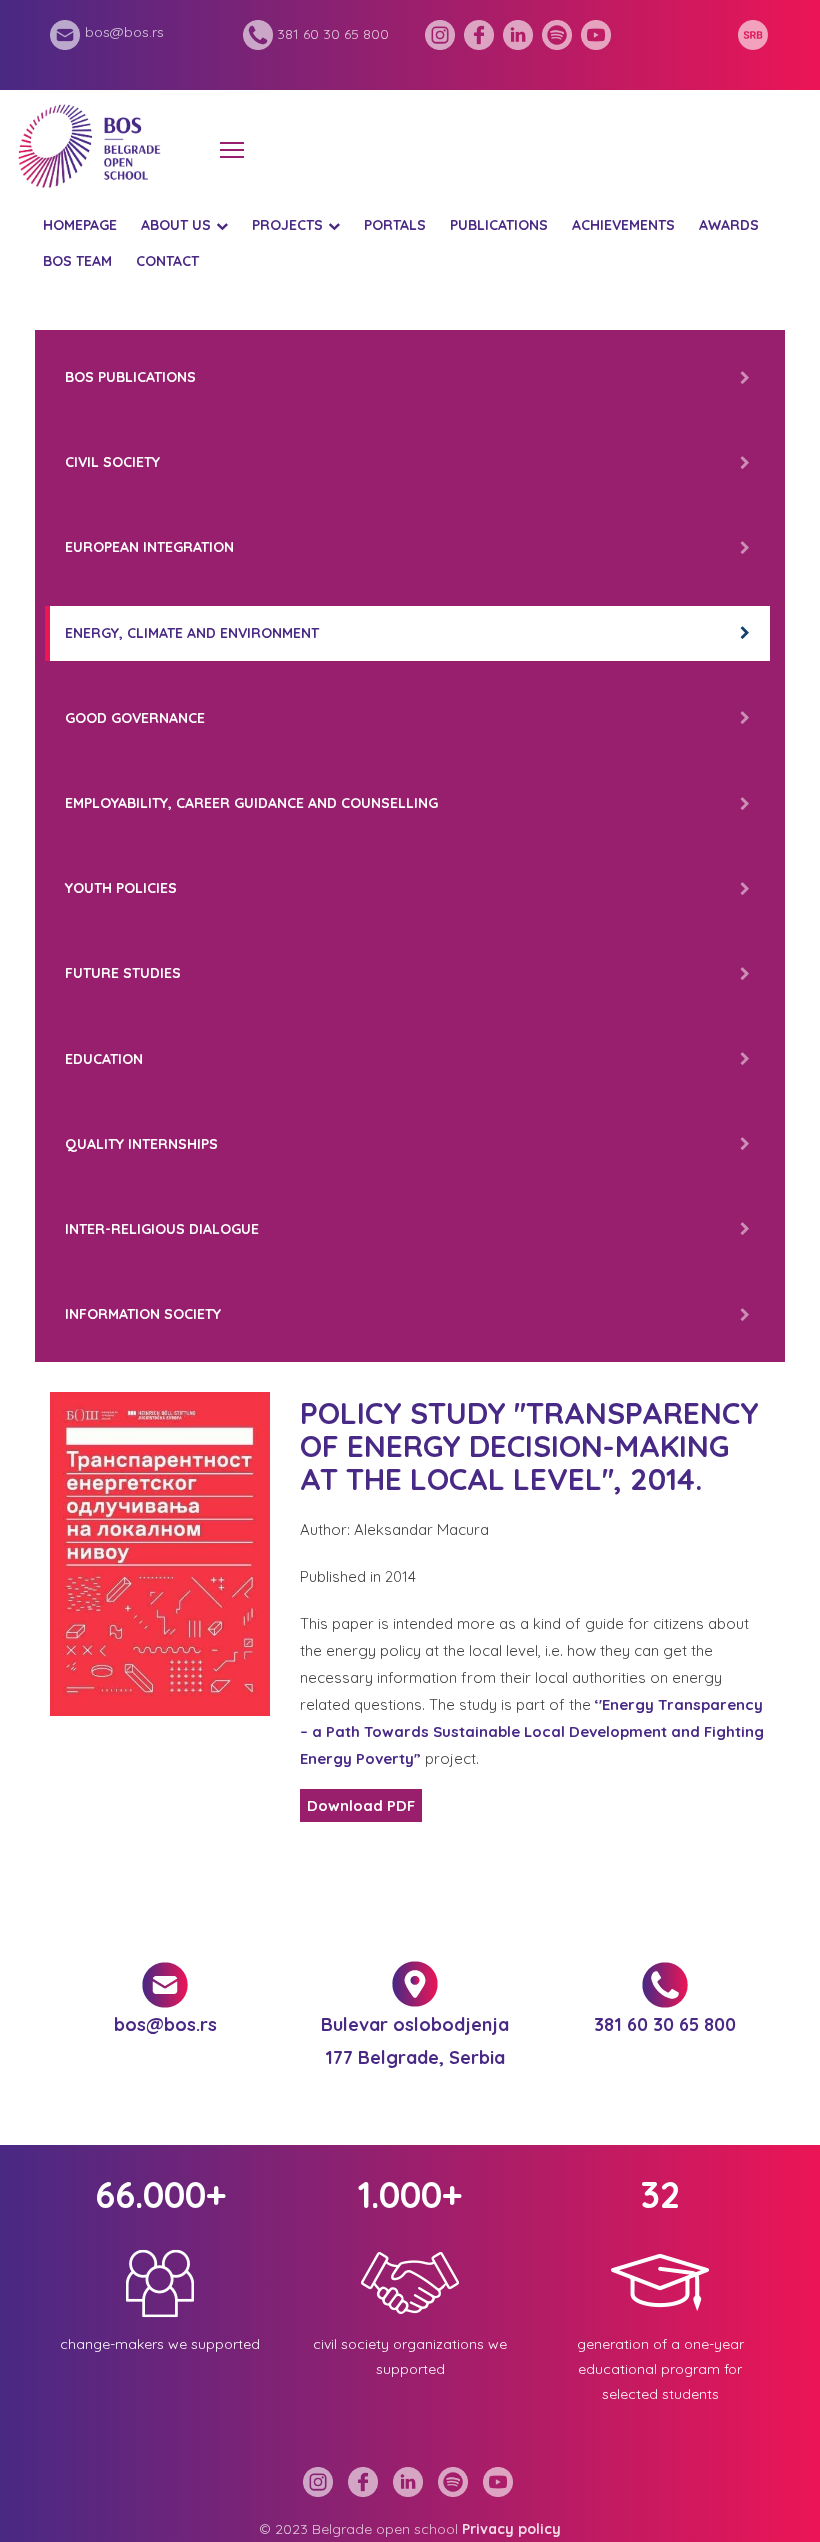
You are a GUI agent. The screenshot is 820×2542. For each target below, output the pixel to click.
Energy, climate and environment (192, 633)
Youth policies (121, 888)
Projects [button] (287, 225)
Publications (499, 225)
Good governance (135, 718)
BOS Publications (130, 377)
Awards (729, 225)
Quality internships (141, 1144)
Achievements (623, 225)
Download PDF (361, 1805)
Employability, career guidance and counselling (251, 803)
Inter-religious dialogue (162, 1229)
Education (104, 1059)
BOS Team (77, 261)
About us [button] (176, 225)
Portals (395, 225)
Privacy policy (511, 2529)
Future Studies (123, 973)
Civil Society (112, 462)
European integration (149, 547)
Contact (167, 261)
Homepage (80, 225)
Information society (143, 1314)
